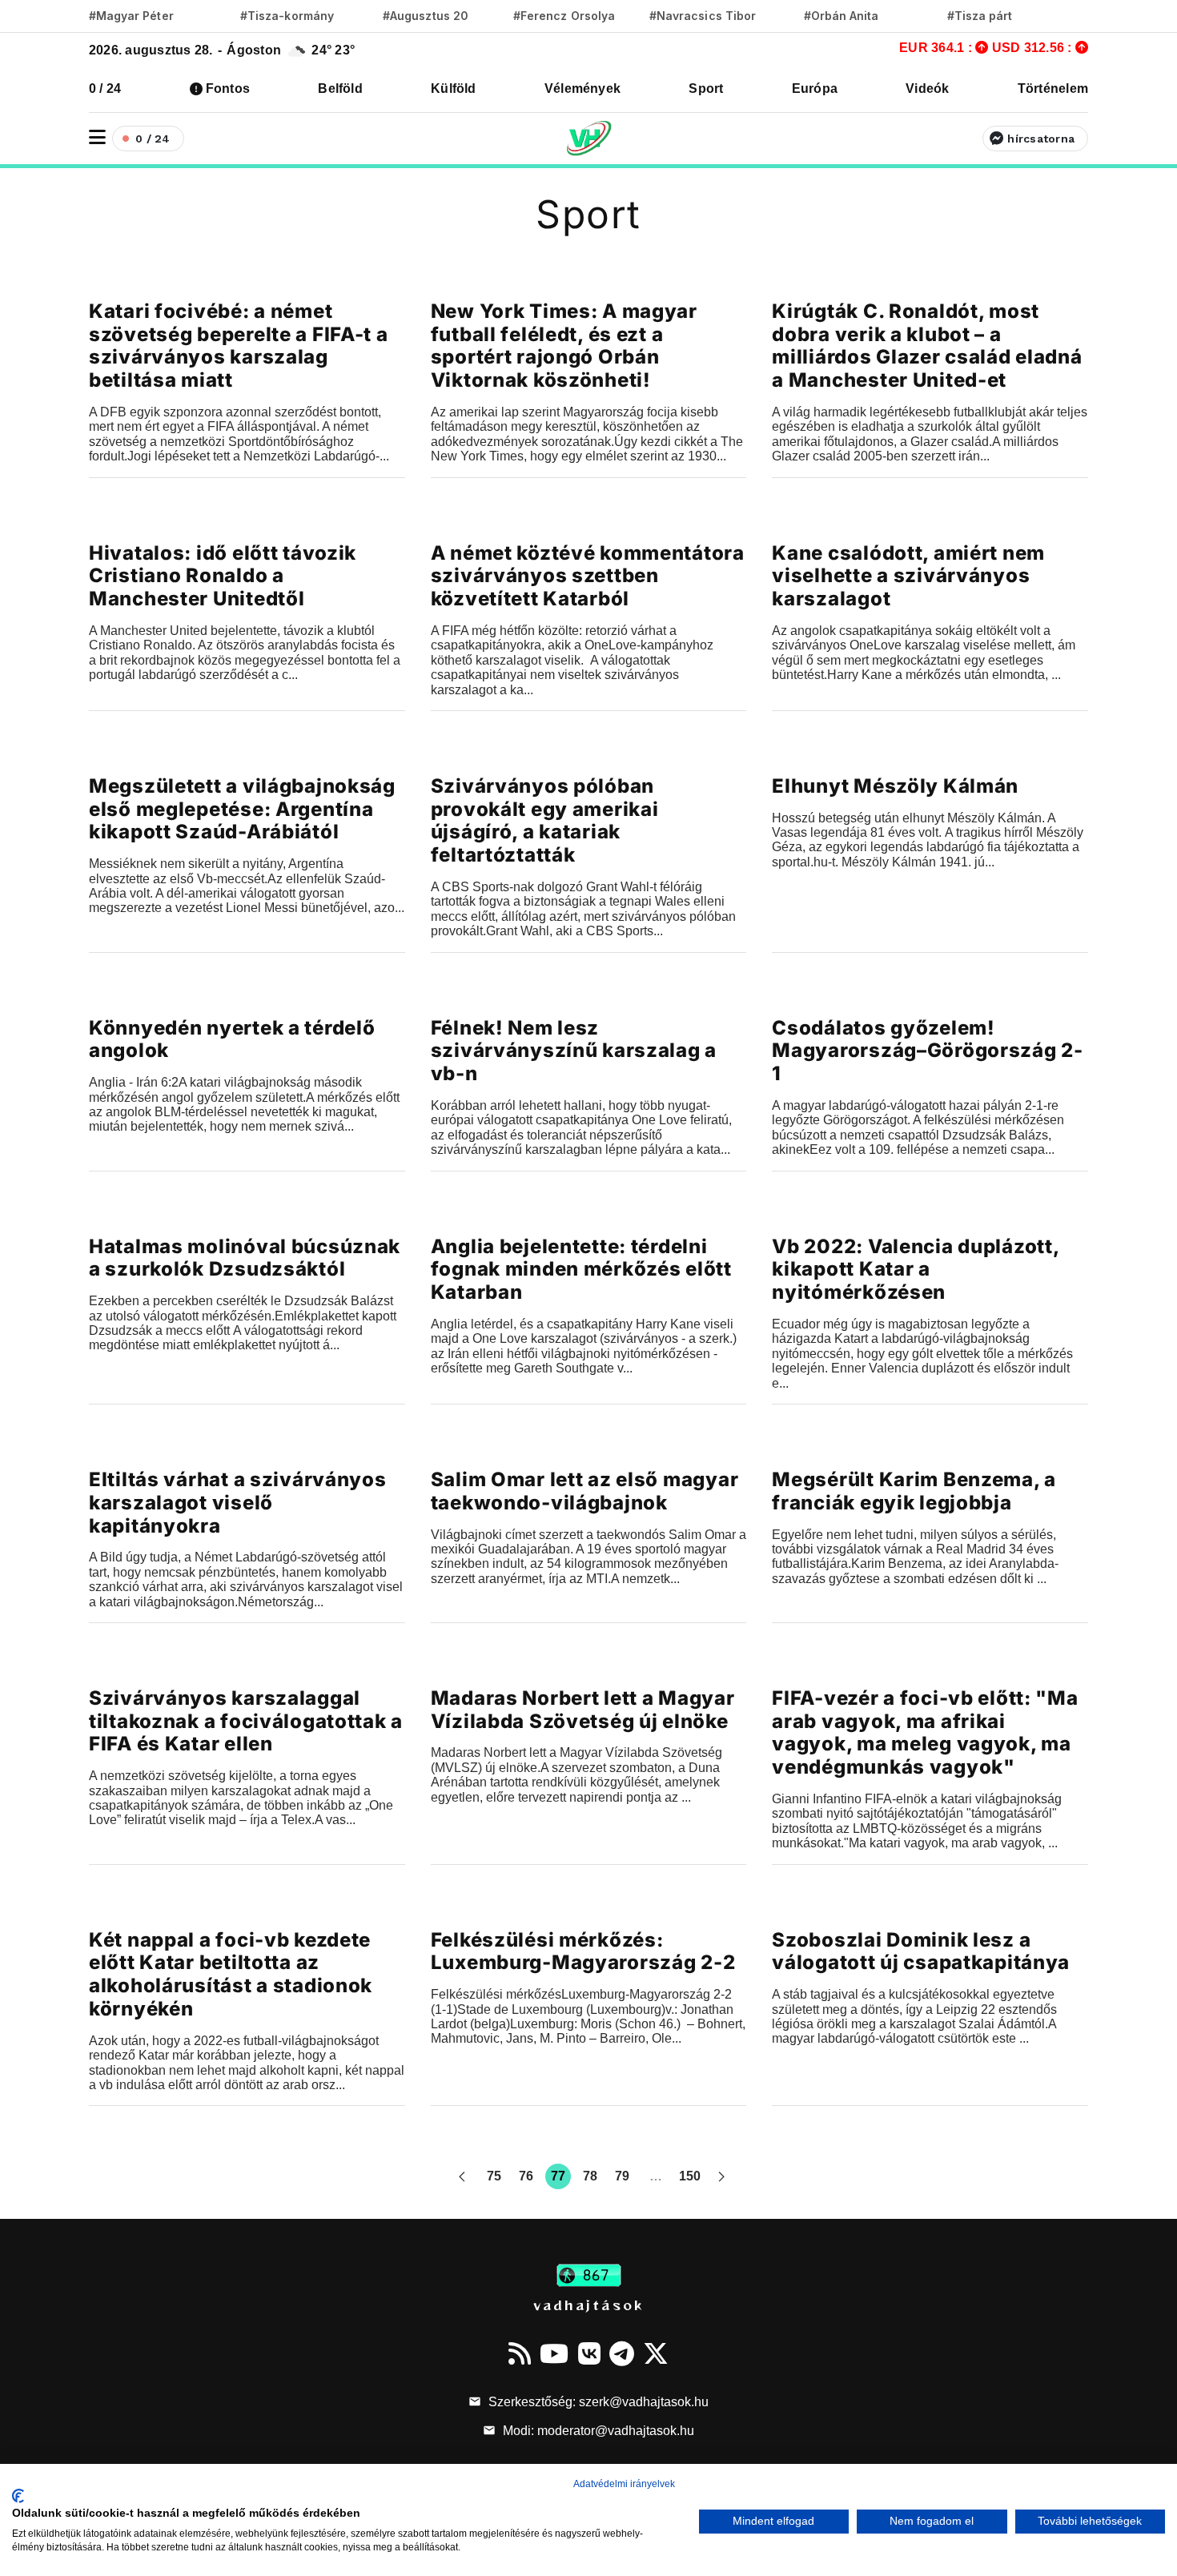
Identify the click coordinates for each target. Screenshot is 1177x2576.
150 (690, 2176)
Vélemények (582, 88)
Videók (927, 88)
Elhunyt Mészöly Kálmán (895, 786)
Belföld (340, 88)
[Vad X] (656, 2353)
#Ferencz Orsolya (564, 16)
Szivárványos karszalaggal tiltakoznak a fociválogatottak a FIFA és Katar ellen (246, 1721)
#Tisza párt (980, 16)
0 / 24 (105, 88)
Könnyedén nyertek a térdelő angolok (232, 1039)
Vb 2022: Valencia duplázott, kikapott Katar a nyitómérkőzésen (915, 1270)
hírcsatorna (1041, 139)
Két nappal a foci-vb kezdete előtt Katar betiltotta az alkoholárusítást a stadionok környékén (231, 1974)
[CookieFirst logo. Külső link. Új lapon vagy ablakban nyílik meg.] (18, 2496)
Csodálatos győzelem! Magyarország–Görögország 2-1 (927, 1051)
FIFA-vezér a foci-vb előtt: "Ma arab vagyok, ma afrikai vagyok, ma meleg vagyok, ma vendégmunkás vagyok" (925, 1732)
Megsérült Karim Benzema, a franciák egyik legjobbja (914, 1491)
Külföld (454, 88)
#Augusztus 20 (426, 16)
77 (558, 2176)
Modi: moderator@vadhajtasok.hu (597, 2431)
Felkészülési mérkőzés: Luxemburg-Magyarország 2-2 (583, 1951)
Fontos (228, 88)
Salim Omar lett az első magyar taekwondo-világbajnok (585, 1491)
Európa (815, 88)
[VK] (589, 2353)
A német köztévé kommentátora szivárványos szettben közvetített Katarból (588, 576)
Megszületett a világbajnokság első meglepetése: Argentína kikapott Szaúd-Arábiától (242, 809)
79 (622, 2176)
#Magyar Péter (131, 16)
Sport (706, 88)
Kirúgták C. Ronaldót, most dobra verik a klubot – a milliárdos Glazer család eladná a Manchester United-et (927, 346)
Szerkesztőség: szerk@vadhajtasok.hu (597, 2402)
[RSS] (520, 2353)
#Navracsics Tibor (703, 16)
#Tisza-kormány (287, 16)
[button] (97, 137)
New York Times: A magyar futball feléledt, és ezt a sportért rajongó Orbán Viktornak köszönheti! (564, 346)
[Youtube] (554, 2353)
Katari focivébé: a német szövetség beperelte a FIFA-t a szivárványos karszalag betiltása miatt (239, 346)
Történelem (1053, 88)
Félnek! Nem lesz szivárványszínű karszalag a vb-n (574, 1051)
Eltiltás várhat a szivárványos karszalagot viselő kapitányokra (238, 1503)
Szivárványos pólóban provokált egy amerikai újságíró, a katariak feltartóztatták (545, 820)
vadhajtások (588, 2305)
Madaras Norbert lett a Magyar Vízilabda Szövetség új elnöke (583, 1710)
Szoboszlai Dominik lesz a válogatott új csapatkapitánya (921, 1951)
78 (590, 2176)
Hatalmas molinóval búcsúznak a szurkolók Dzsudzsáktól (245, 1258)
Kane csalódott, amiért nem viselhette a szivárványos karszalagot (908, 576)
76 (526, 2176)
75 (494, 2176)
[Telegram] (622, 2353)
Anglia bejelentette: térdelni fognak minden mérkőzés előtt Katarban (581, 1270)
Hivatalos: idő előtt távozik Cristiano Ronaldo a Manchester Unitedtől (223, 576)
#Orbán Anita (842, 16)
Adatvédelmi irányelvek (624, 2484)
